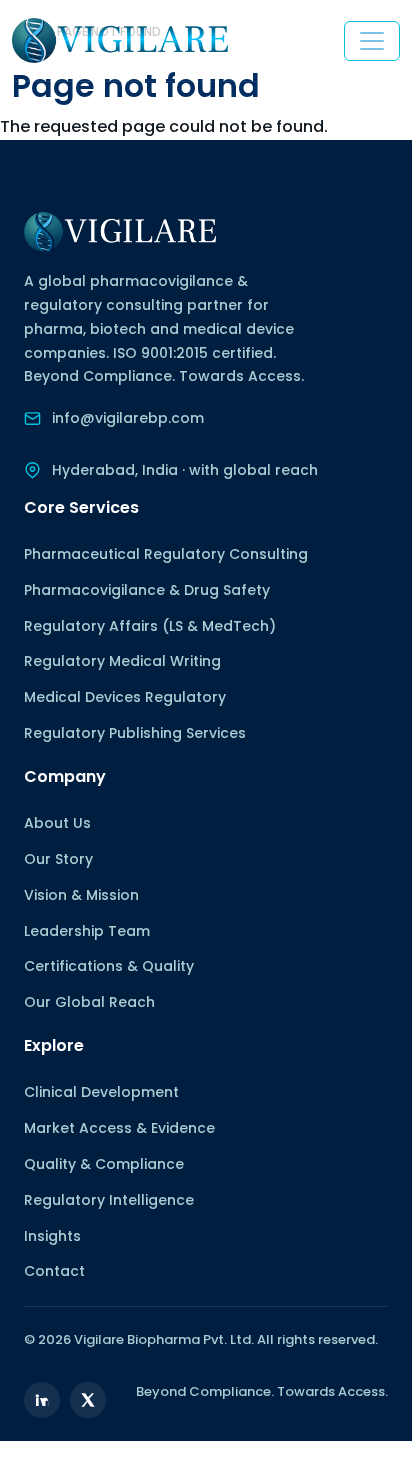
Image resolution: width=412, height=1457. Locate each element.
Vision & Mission (81, 895)
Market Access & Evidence (119, 1128)
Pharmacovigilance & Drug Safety (147, 590)
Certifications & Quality (109, 966)
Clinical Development (101, 1092)
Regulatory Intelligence (109, 1200)
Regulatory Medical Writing (122, 661)
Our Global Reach (89, 1002)
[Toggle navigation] (372, 41)
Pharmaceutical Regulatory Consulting (166, 554)
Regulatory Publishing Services (135, 733)
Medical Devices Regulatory (125, 697)
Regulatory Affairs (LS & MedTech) (150, 626)
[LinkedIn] (42, 1400)
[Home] (120, 40)
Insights (52, 1236)
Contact (54, 1271)
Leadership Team (87, 931)
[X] (88, 1400)
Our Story (58, 859)
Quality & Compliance (104, 1164)
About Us (57, 823)
